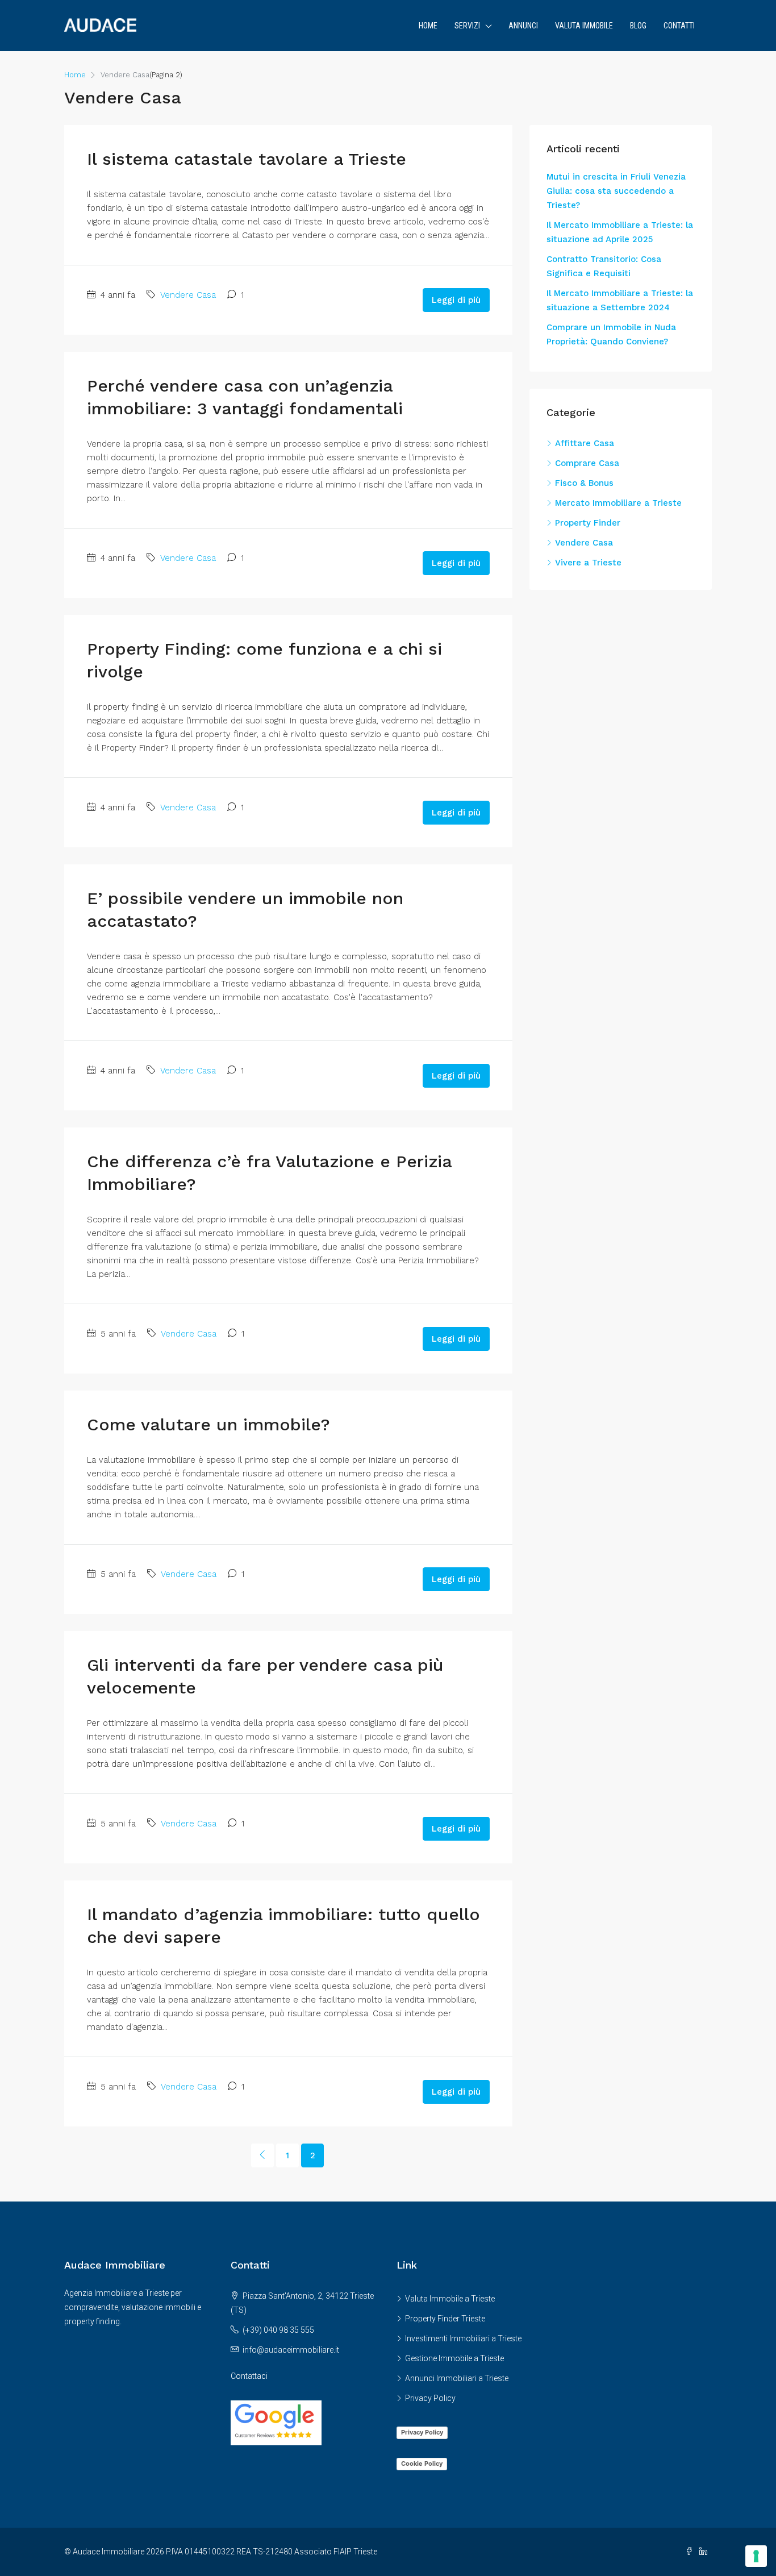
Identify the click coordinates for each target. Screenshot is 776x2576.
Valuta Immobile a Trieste (450, 2299)
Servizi (467, 26)
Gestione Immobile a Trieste (454, 2358)
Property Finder (588, 523)
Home (428, 26)
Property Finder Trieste (445, 2319)
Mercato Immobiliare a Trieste (618, 503)
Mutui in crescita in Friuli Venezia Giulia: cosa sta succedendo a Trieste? (616, 191)
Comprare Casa (587, 463)
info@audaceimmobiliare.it (291, 2350)
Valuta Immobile (584, 26)
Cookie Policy (422, 2463)
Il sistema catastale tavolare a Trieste (247, 159)
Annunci (523, 26)
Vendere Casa (188, 295)
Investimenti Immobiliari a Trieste (463, 2338)
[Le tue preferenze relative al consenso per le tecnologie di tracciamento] (756, 2556)
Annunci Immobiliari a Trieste (457, 2378)
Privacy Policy (430, 2398)
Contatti (679, 26)
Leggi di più (456, 300)
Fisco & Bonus (584, 483)
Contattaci (249, 2376)
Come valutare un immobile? (208, 1424)
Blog (638, 26)
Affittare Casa (585, 443)
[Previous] (262, 2155)
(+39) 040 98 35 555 (278, 2330)
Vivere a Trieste (588, 563)
